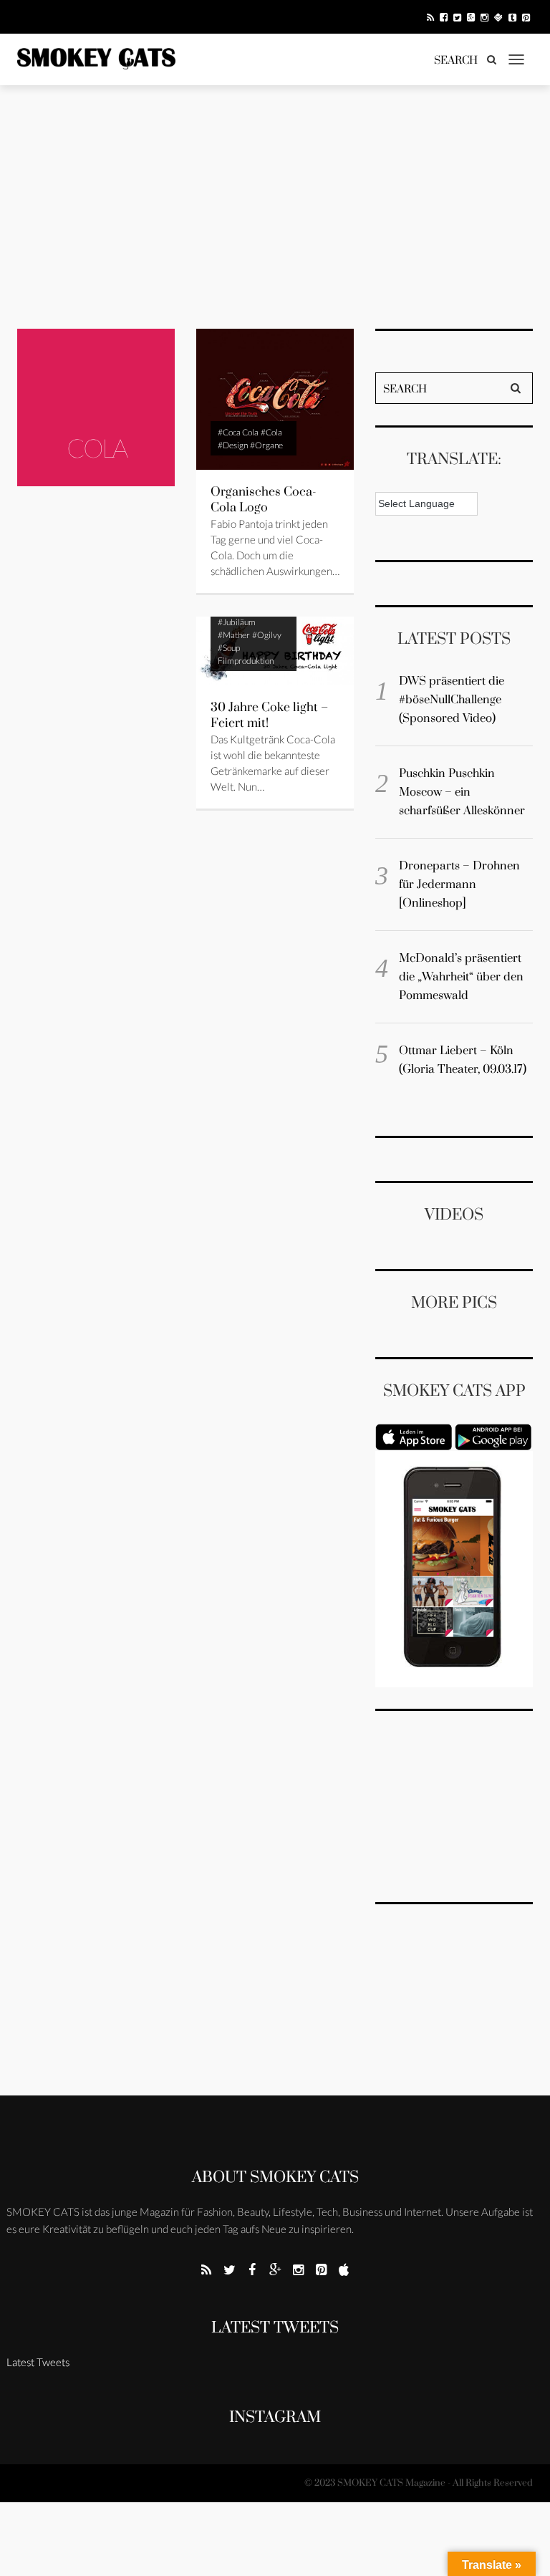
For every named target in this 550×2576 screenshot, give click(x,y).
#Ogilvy (267, 635)
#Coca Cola (238, 432)
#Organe (266, 445)
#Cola (271, 432)
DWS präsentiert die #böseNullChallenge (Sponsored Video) (452, 700)
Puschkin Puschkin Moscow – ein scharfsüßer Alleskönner (462, 792)
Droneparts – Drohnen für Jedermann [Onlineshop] (459, 884)
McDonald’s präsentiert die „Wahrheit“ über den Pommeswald (461, 977)
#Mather (234, 635)
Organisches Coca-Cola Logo (264, 500)
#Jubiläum (237, 622)
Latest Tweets (275, 2328)
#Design (233, 445)
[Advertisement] (275, 207)
